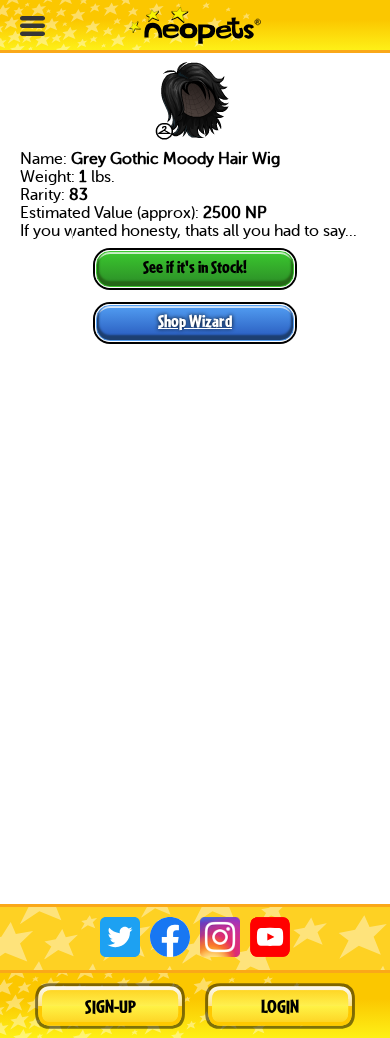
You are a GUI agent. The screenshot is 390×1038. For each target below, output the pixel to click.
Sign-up (110, 1006)
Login (280, 1006)
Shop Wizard (195, 320)
